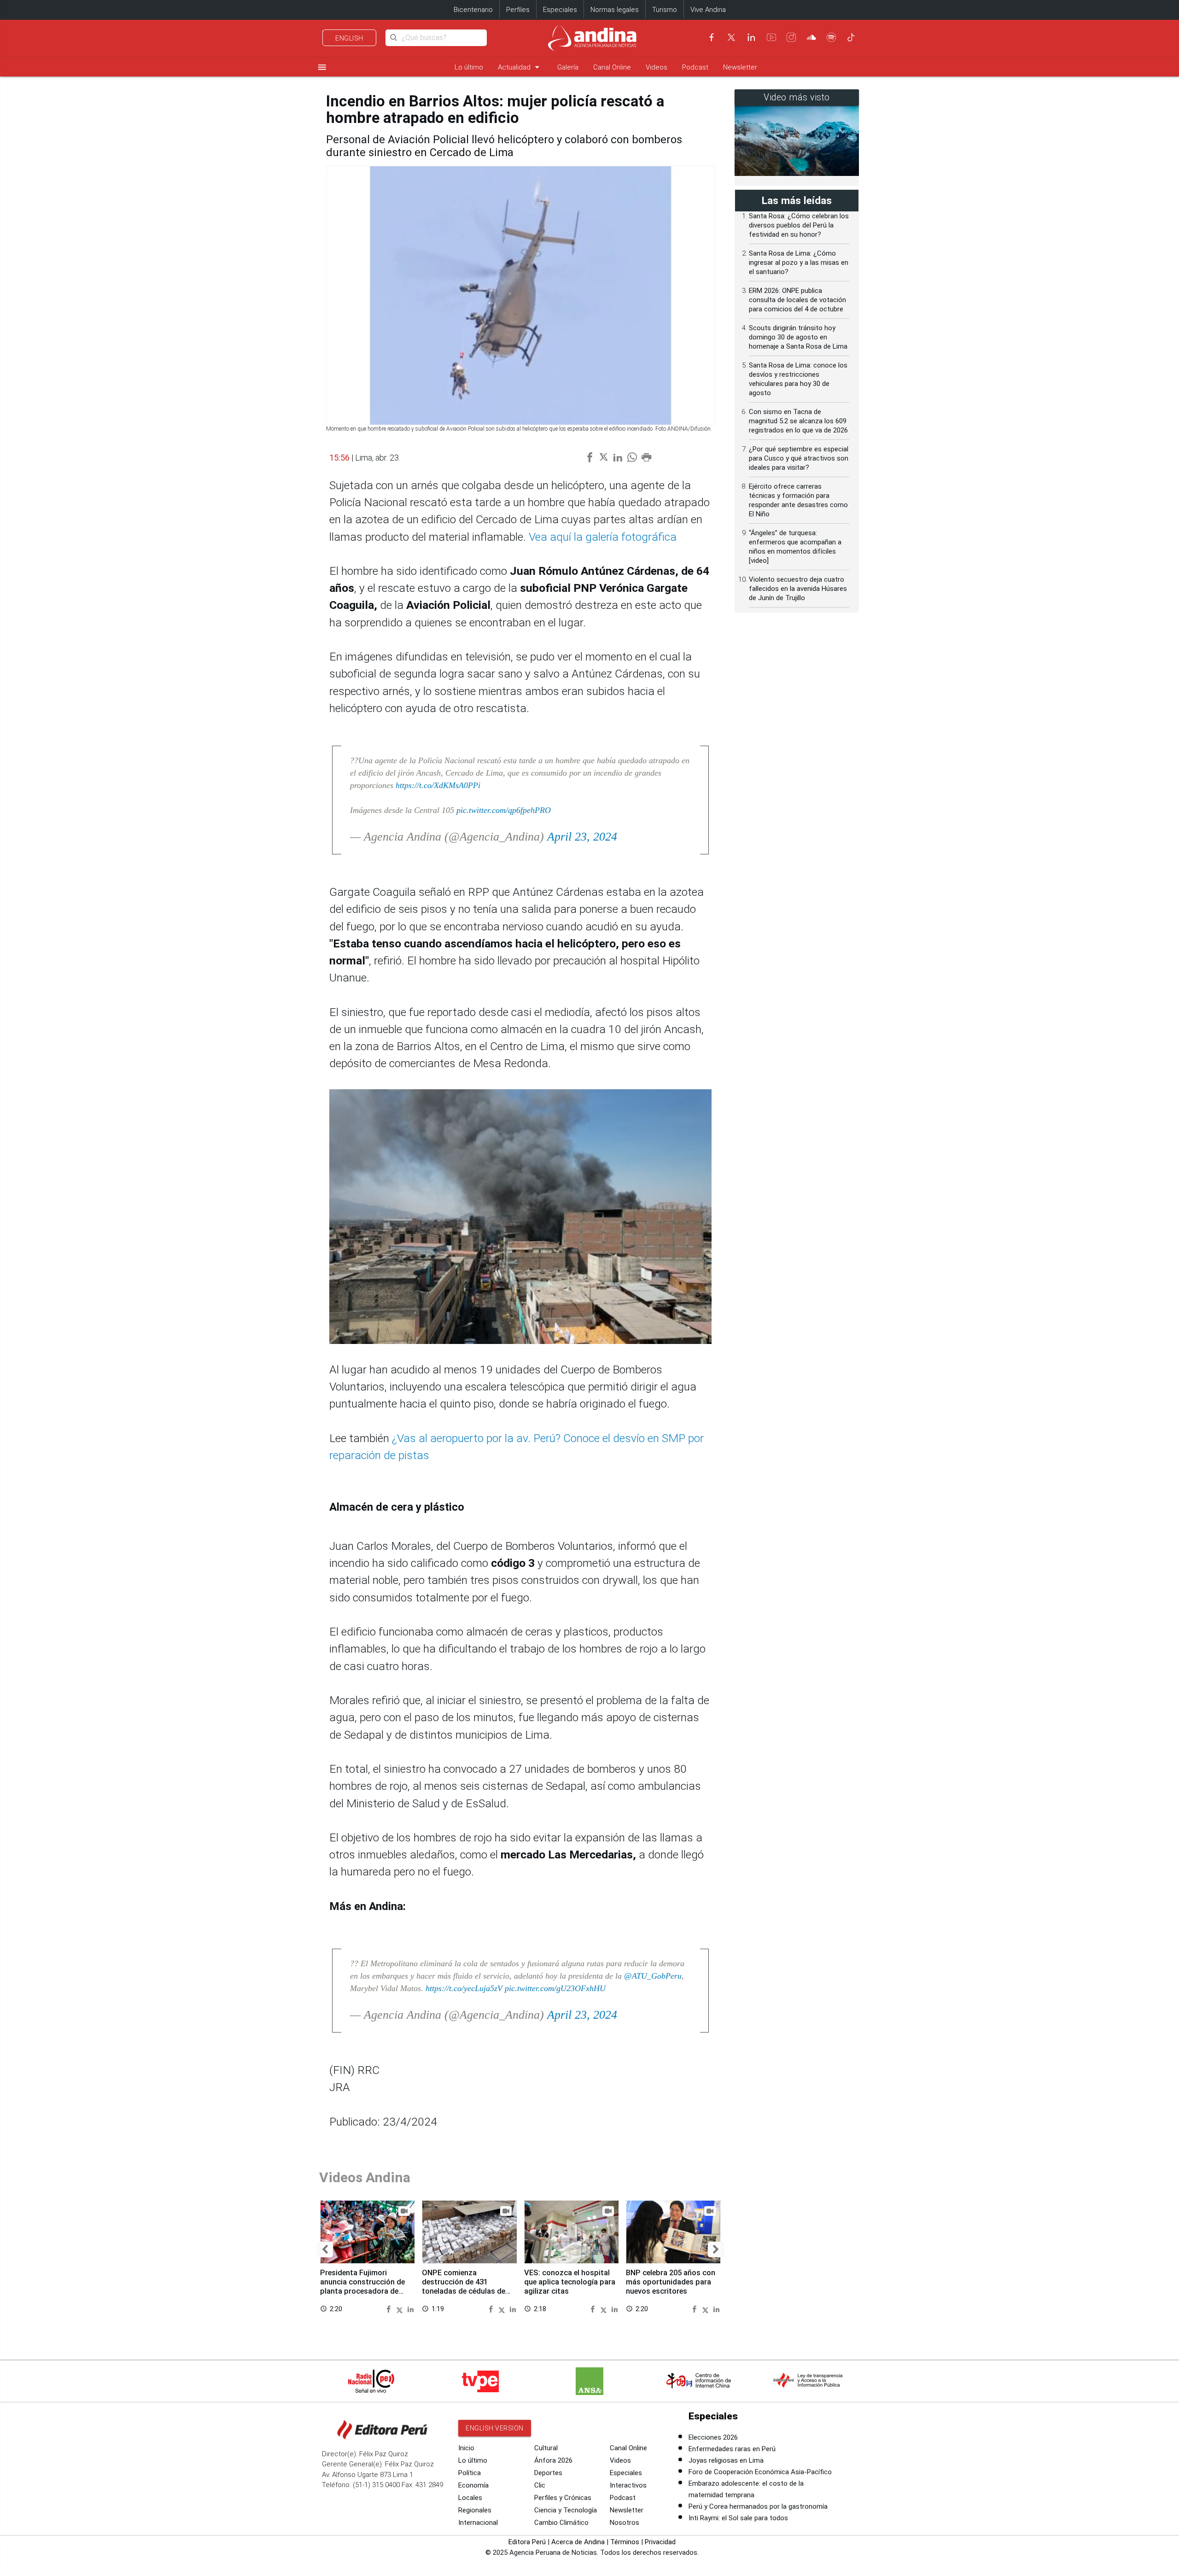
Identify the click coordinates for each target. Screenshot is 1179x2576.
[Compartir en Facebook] (390, 2309)
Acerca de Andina (578, 2542)
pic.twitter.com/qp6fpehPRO (504, 810)
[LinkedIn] (751, 37)
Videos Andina (365, 2177)
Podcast (695, 67)
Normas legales (615, 10)
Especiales (560, 10)
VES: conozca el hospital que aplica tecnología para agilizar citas (570, 2282)
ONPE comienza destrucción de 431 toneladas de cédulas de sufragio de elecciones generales (464, 2291)
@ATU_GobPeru (653, 1976)
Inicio (466, 2448)
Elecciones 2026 (713, 2437)
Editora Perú (527, 2542)
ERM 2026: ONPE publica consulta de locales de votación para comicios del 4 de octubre (797, 300)
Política (470, 2473)
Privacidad (660, 2542)
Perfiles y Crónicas (563, 2498)
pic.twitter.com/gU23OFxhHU (555, 1988)
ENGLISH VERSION (495, 2428)
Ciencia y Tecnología (566, 2510)
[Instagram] (791, 37)
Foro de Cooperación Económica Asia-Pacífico (760, 2472)
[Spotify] (831, 37)
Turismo (665, 10)
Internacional (478, 2523)
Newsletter (740, 67)
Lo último (469, 67)
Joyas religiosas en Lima (726, 2460)
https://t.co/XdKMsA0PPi (438, 785)
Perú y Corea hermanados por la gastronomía (758, 2506)
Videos (657, 67)
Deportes (548, 2473)
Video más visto (797, 97)
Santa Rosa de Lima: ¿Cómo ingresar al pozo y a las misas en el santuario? (799, 263)
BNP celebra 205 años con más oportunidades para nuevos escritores (671, 2282)
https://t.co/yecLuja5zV (464, 1988)
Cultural (546, 2448)
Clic (540, 2485)
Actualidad (520, 67)
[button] (325, 2249)
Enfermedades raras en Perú (732, 2449)
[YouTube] (771, 37)
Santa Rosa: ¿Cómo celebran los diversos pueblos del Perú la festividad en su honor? (799, 225)
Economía (473, 2485)
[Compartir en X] (401, 2309)
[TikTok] (851, 37)
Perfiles (518, 10)
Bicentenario (473, 10)
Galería (568, 67)
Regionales (475, 2510)
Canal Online (612, 67)
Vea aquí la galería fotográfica (603, 537)
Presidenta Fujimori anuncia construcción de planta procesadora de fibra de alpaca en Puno (362, 2286)
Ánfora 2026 (553, 2460)
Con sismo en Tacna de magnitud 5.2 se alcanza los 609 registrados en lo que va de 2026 (798, 421)
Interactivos (628, 2485)
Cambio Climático (561, 2523)
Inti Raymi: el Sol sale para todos (738, 2518)
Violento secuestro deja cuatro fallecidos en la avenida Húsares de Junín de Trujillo (798, 589)
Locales (470, 2498)
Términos (625, 2542)
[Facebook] (712, 37)
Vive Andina (708, 10)
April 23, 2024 (582, 837)
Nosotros (625, 2523)
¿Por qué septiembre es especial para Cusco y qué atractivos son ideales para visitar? (799, 458)
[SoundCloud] (811, 37)
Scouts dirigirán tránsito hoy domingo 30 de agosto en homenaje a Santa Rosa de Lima (798, 337)
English (349, 38)
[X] (731, 37)
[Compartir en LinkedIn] (411, 2309)
